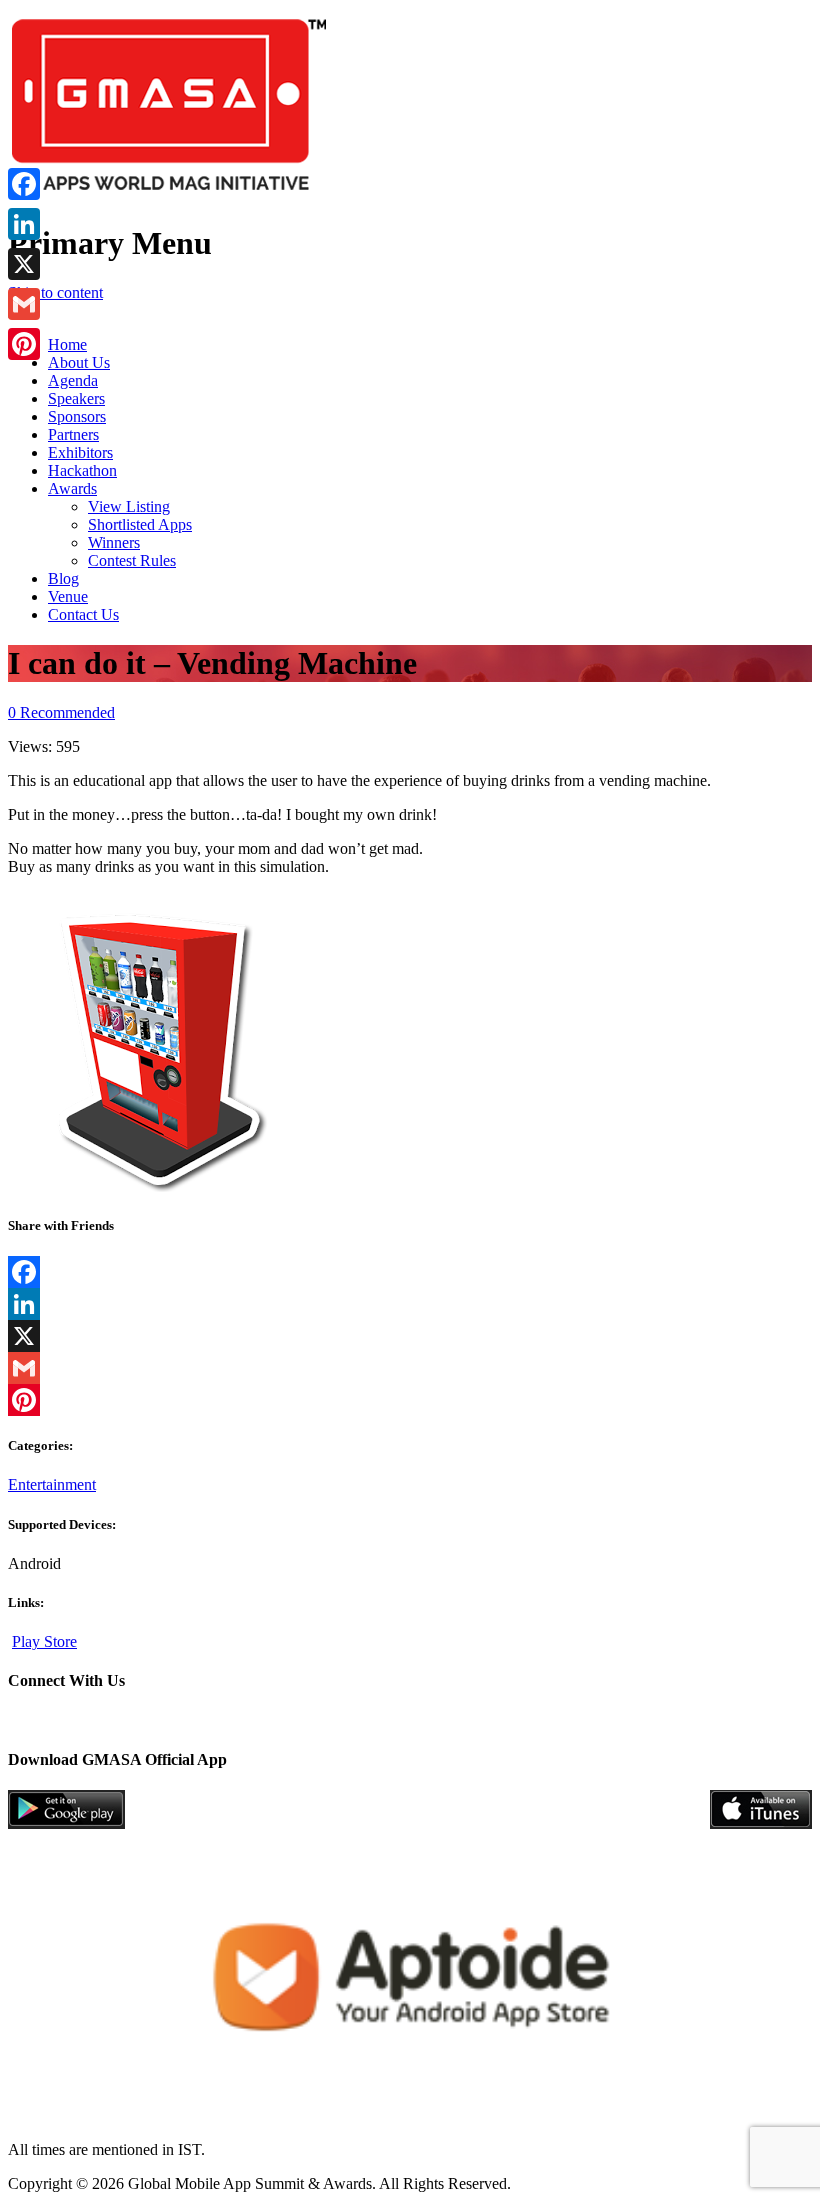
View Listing (129, 506)
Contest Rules (132, 560)
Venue (68, 596)
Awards (72, 488)
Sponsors (77, 416)
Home (67, 344)
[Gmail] (410, 1368)
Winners (114, 542)
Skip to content (55, 292)
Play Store (44, 1641)
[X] (410, 1336)
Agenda (73, 380)
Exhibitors (80, 452)
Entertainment (52, 1484)
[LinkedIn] (410, 1304)
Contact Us (83, 614)
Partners (73, 434)
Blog (63, 578)
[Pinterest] (410, 1400)
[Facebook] (410, 1272)
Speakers (76, 398)
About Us (79, 362)
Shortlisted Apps (140, 524)
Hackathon (82, 470)
